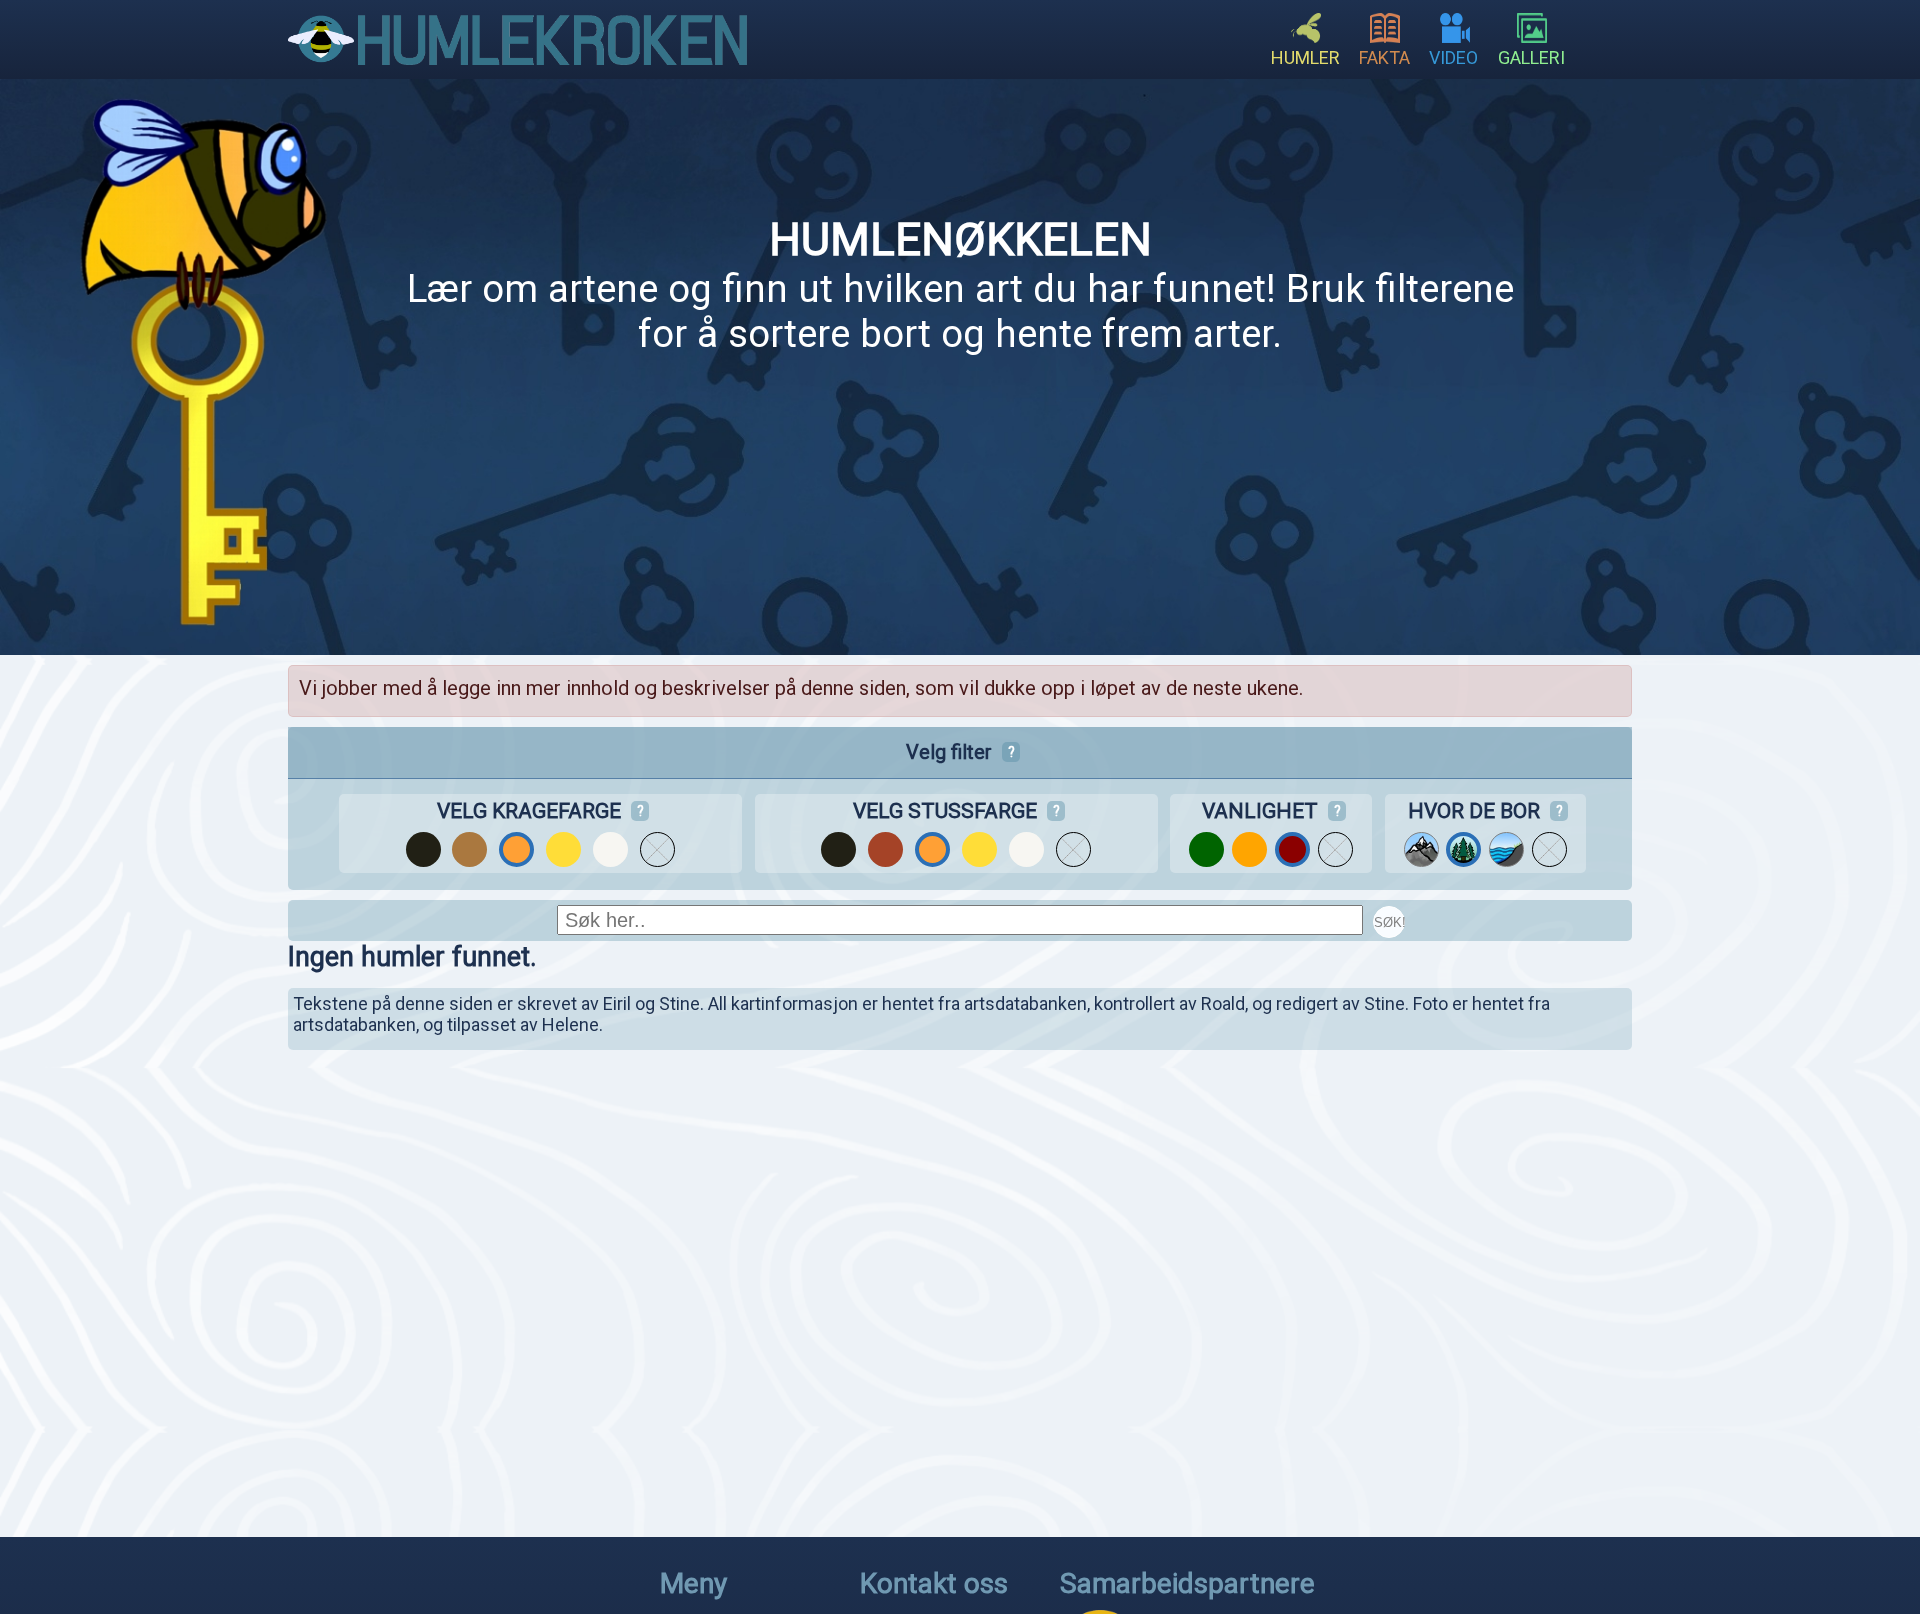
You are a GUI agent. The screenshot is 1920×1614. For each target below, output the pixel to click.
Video (1453, 57)
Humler (1305, 57)
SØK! (1389, 922)
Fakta (1384, 57)
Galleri (1531, 57)
